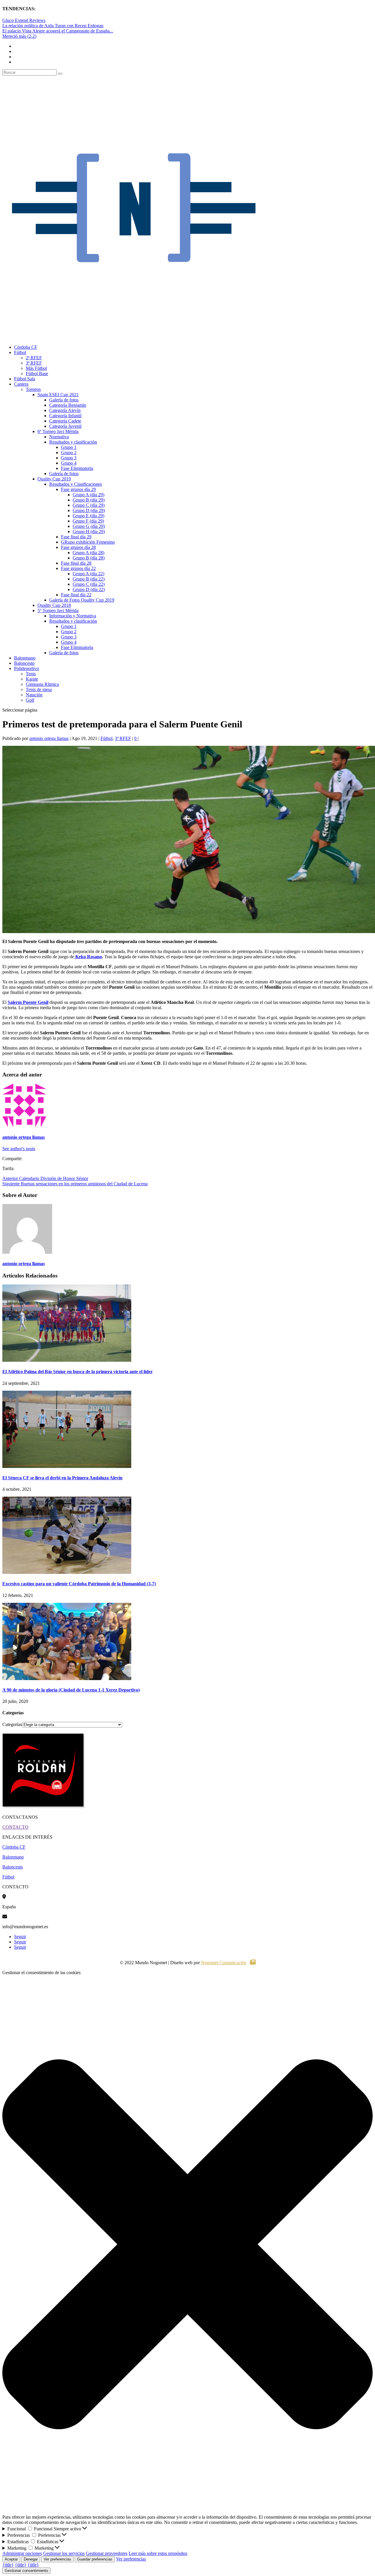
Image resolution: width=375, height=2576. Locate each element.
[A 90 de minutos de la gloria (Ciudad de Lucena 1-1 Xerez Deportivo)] (67, 1678)
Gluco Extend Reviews (24, 20)
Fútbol (20, 352)
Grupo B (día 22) (89, 579)
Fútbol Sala (25, 379)
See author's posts (19, 1149)
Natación (34, 695)
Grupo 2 (69, 452)
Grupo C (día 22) (89, 584)
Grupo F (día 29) (88, 521)
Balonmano (25, 658)
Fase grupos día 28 (78, 547)
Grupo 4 (69, 463)
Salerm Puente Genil (28, 1002)
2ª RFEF (34, 358)
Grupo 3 (69, 458)
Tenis (31, 674)
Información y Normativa (73, 616)
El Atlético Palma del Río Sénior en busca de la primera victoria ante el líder (77, 1372)
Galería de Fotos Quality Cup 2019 (82, 600)
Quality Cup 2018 (54, 605)
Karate (32, 679)
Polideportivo (27, 668)
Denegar (31, 2559)
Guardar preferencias (95, 2559)
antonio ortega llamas (49, 738)
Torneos (33, 389)
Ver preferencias (57, 2559)
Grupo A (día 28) (88, 553)
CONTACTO (15, 1827)
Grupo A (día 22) (88, 574)
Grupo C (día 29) (89, 505)
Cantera (21, 384)
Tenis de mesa (39, 689)
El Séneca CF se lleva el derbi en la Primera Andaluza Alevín (62, 1478)
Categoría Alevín (65, 410)
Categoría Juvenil (65, 426)
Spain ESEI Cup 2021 (58, 395)
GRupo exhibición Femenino (88, 542)
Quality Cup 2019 (54, 479)
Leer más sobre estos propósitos (158, 2553)
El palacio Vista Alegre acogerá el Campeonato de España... (58, 31)
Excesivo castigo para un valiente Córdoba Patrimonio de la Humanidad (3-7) (79, 1584)
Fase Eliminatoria (77, 468)
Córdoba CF (26, 347)
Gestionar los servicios (64, 2553)
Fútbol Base (37, 373)
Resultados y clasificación (73, 442)
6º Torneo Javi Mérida (58, 431)
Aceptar (11, 2559)
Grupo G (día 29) (89, 526)
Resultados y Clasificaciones (76, 484)
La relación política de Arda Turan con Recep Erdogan (53, 26)
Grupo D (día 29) (89, 510)
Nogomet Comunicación (224, 1963)
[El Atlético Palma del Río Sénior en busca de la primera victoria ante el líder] (67, 1360)
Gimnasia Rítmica (42, 684)
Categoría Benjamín (68, 405)
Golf (30, 700)
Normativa (59, 437)
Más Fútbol (36, 368)
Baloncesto (24, 663)
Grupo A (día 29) (88, 495)
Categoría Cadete (65, 421)
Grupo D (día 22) (89, 589)
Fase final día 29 (76, 537)
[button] (187, 2245)
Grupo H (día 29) (89, 531)
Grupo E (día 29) (88, 516)
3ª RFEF (34, 363)
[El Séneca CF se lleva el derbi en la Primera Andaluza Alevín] (67, 1466)
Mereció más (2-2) (19, 36)
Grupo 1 (69, 447)
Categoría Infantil (65, 416)
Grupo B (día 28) (89, 558)
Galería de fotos (64, 400)
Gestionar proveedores (107, 2553)
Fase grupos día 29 (78, 489)
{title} (8, 2565)
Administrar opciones (22, 2553)
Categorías (12, 1724)
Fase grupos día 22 (78, 568)
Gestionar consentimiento (26, 2571)
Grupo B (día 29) (89, 500)
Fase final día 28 (76, 563)
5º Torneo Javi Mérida (58, 610)
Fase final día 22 (76, 595)
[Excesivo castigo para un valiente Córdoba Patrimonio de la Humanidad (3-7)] (67, 1572)
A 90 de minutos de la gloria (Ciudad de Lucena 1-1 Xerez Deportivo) (71, 1690)
